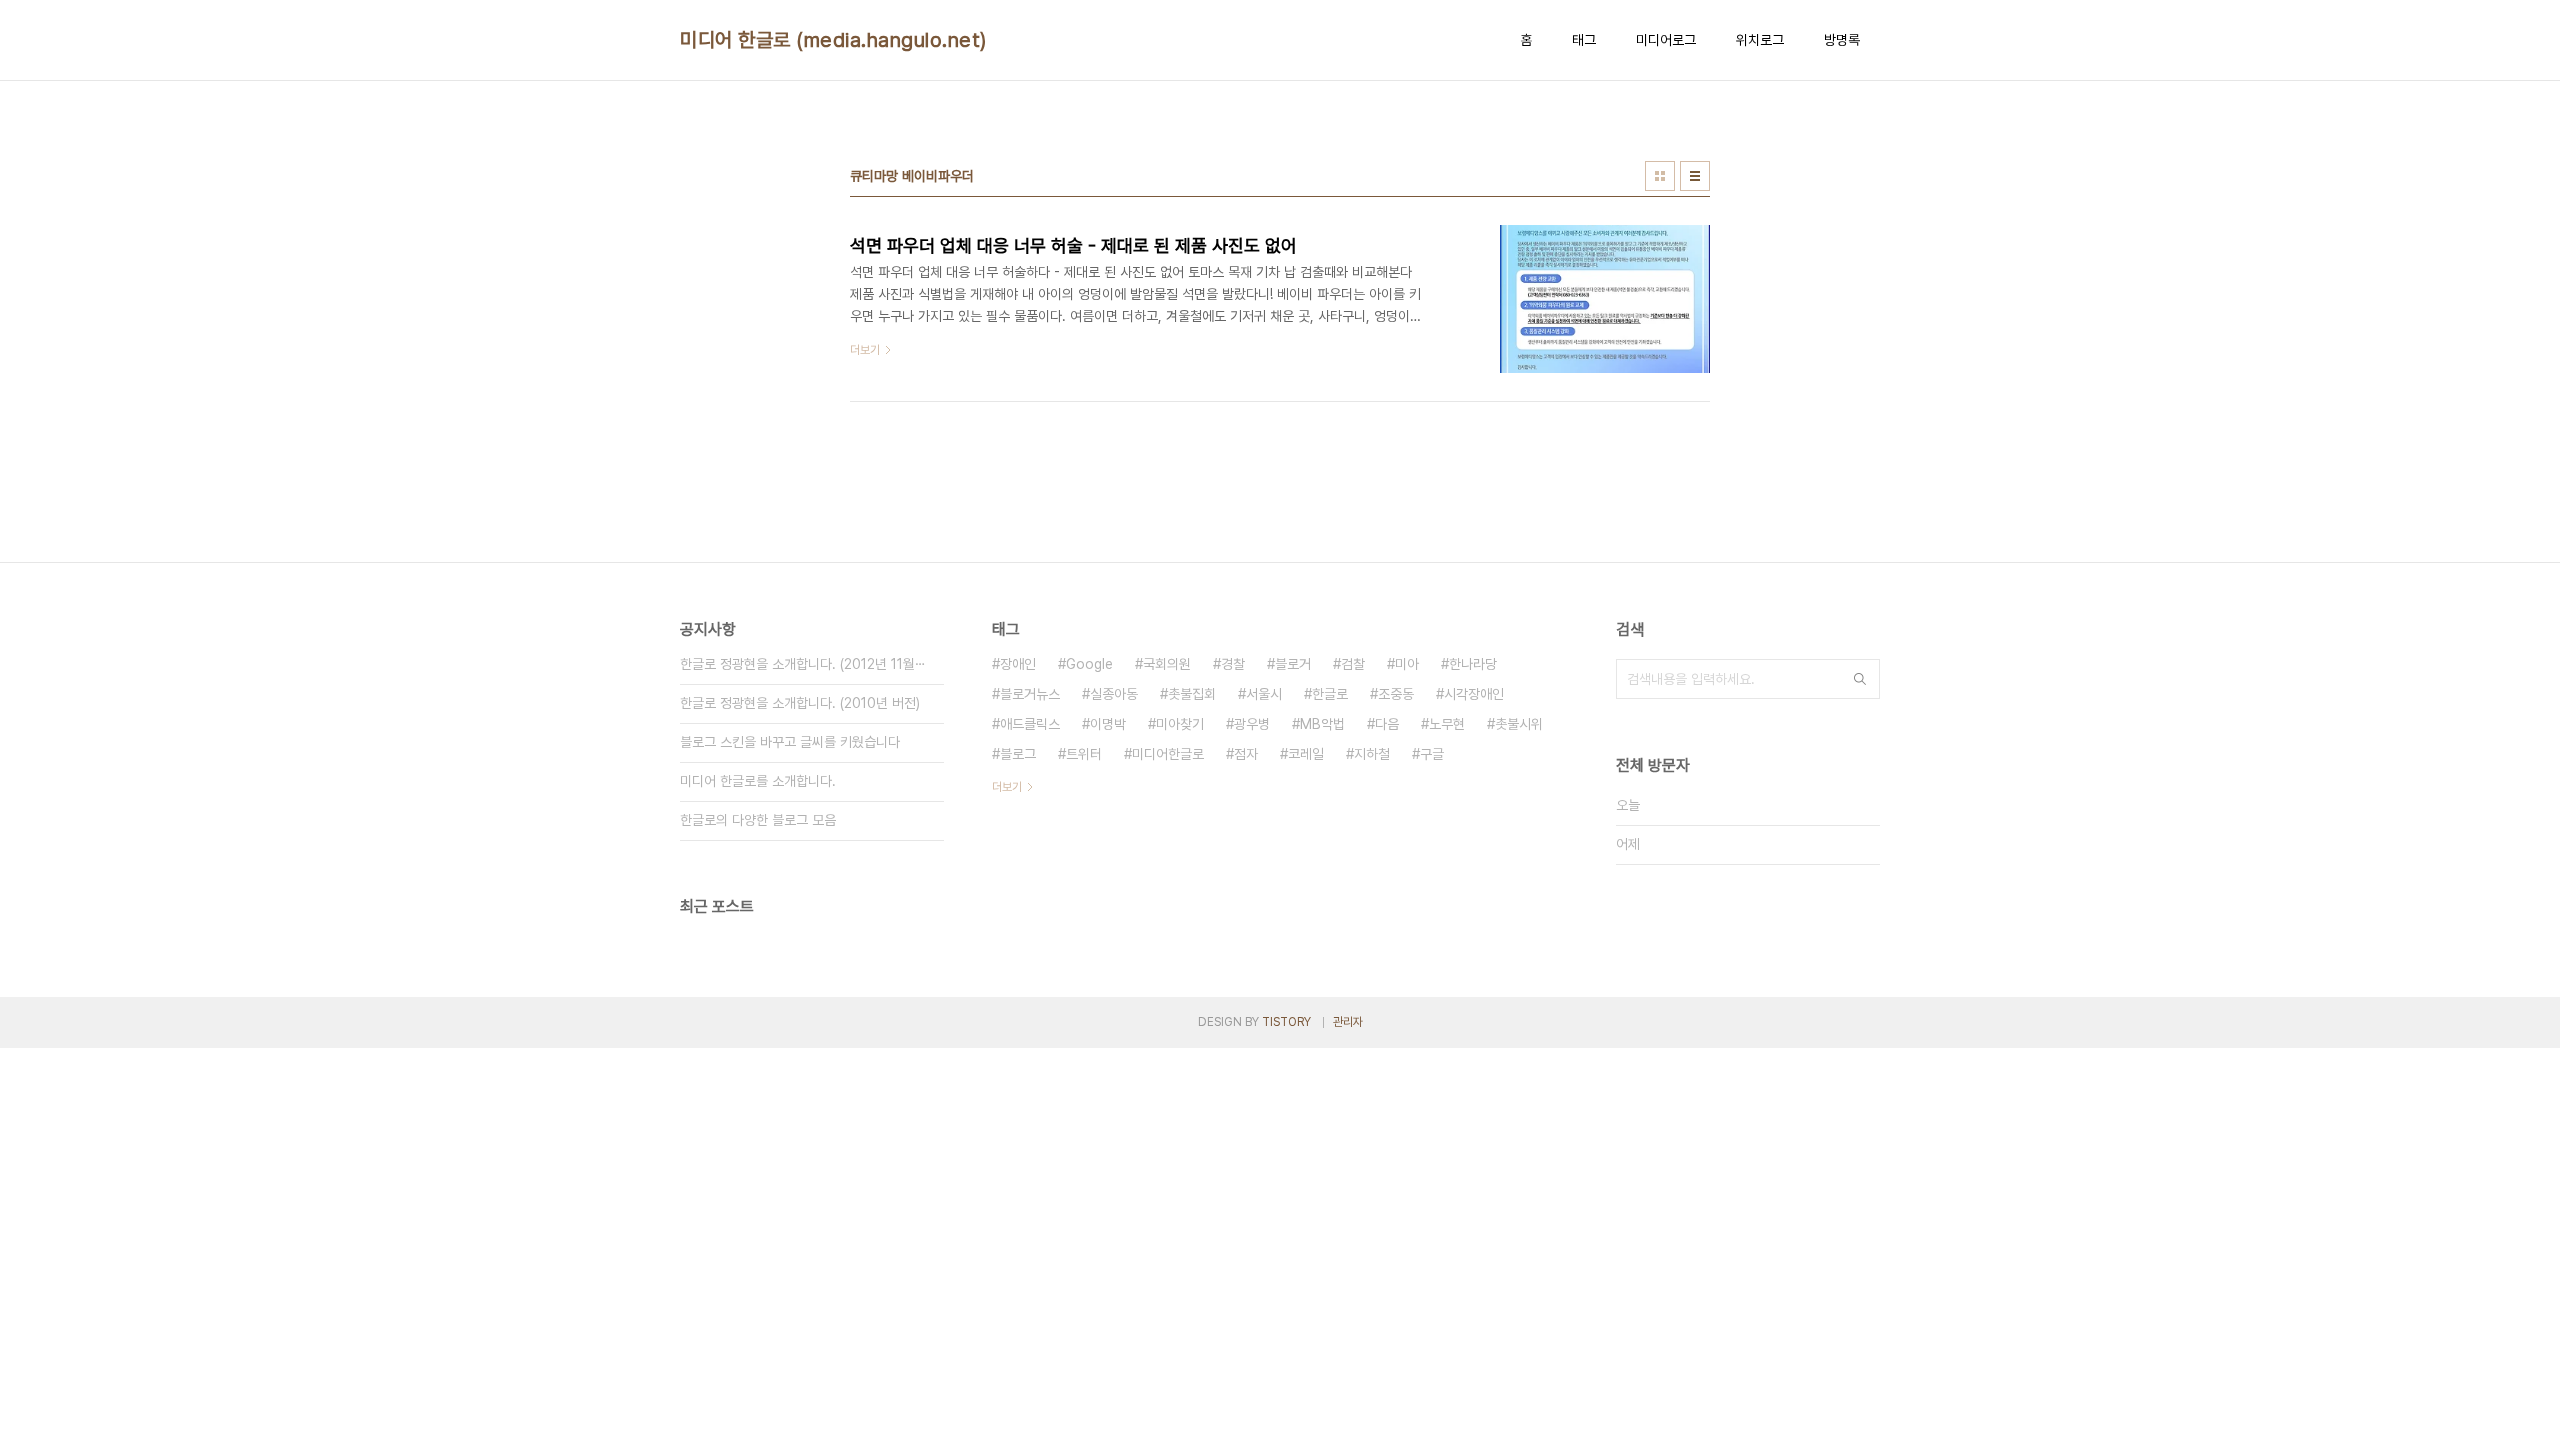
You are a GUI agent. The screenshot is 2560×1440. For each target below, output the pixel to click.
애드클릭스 (1030, 724)
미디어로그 (1666, 40)
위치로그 (1760, 40)
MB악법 (1322, 724)
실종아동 (1114, 694)
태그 (1584, 40)
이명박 (1108, 724)
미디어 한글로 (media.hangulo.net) (833, 40)
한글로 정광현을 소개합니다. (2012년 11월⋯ (803, 664)
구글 (1432, 754)
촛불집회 (1192, 694)
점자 (1246, 754)
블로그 (1018, 754)
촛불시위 (1519, 724)
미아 (1407, 664)
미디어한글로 (1168, 754)
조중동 (1396, 694)
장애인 (1018, 664)
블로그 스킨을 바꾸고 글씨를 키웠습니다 (790, 742)
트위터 (1084, 754)
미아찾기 (1180, 724)
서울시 (1264, 694)
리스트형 (1695, 176)
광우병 (1252, 724)
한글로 (1330, 694)
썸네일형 (1660, 176)
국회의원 (1167, 664)
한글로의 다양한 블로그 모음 (758, 820)
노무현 (1447, 724)
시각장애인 (1474, 694)
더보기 (1007, 787)
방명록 (1842, 40)
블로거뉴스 (1030, 694)
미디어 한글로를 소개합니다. (758, 781)
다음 (1387, 724)
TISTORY (1286, 1022)
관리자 (1348, 1022)
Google (1089, 664)
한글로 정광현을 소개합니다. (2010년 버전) (800, 703)
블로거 (1293, 664)
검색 (1860, 679)
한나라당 (1473, 664)
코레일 (1306, 754)
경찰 (1233, 664)
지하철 (1372, 754)
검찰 (1353, 664)
